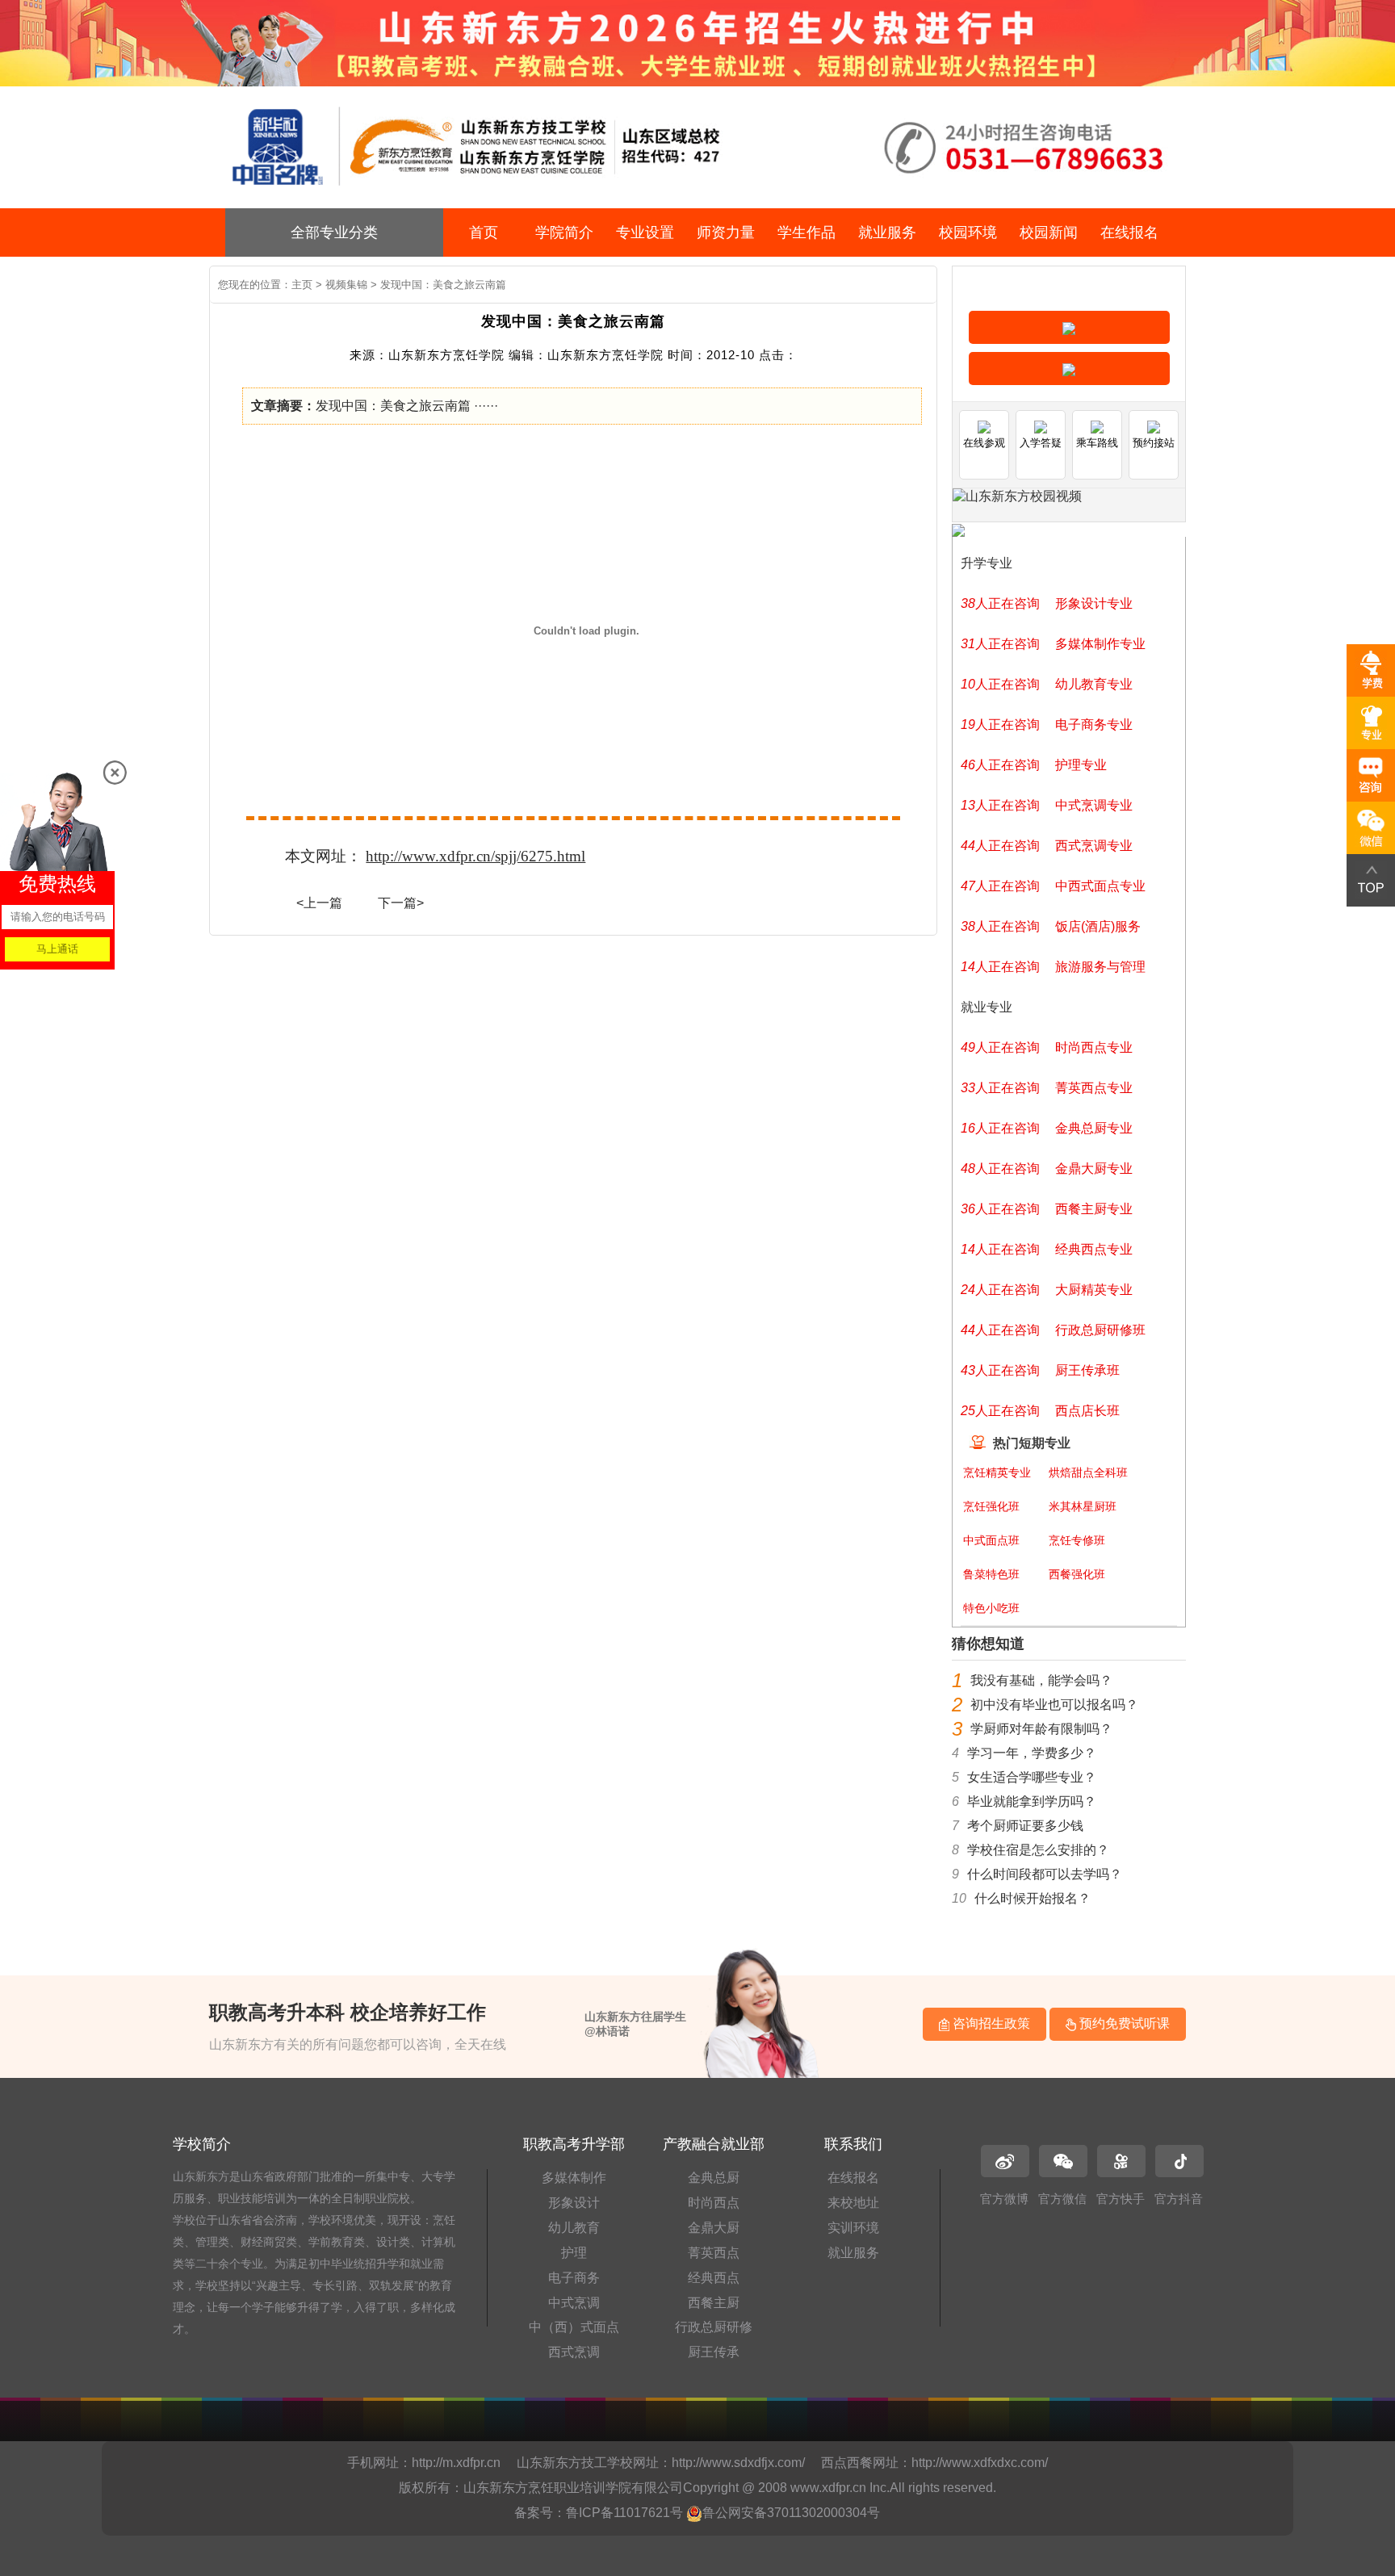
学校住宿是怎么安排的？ (1038, 1850)
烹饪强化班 (991, 1506)
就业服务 (887, 232)
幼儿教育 (574, 2228)
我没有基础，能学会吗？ (1041, 1680)
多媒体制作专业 (1100, 644)
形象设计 (574, 2203)
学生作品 (806, 232)
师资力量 (726, 232)
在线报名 (1129, 232)
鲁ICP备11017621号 (624, 2513)
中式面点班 (991, 1540)
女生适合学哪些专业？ (1032, 1777)
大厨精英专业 (1094, 1290)
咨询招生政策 (990, 2023)
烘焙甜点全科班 (1088, 1472)
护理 (574, 2253)
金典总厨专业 (1094, 1128)
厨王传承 (714, 2352)
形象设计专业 (1094, 603)
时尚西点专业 (1094, 1047)
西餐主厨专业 (1094, 1209)
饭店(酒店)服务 (1098, 926)
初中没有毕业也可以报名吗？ (1054, 1705)
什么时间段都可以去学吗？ (1045, 1874)
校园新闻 (1049, 232)
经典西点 (714, 2278)
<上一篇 (319, 903)
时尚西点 (714, 2203)
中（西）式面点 (574, 2327)
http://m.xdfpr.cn (456, 2463)
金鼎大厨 (714, 2228)
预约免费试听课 (1123, 2023)
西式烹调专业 (1094, 846)
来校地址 (853, 2203)
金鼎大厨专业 (1094, 1169)
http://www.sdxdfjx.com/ (738, 2463)
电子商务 (574, 2278)
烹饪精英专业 (997, 1472)
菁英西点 (714, 2253)
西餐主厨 (714, 2303)
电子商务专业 (1094, 725)
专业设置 (645, 232)
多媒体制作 (574, 2178)
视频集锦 (346, 285)
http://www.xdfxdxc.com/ (980, 2463)
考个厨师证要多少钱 (1025, 1826)
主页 (302, 285)
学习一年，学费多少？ (1032, 1753)
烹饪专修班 (1077, 1540)
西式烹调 (574, 2352)
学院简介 (564, 232)
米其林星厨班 (1083, 1506)
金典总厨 (714, 2178)
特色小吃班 (991, 1608)
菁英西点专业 (1094, 1088)
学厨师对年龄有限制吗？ (1041, 1729)
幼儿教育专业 (1094, 684)
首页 (484, 232)
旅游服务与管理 (1100, 967)
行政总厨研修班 (1100, 1330)
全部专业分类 (334, 232)
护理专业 (1081, 765)
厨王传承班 (1087, 1370)
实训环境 (853, 2228)
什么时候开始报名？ (1033, 1898)
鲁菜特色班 (991, 1574)
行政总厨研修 (714, 2327)
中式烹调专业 (1094, 805)
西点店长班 (1087, 1411)
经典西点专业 (1094, 1249)
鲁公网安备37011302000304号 (791, 2513)
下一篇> (401, 903)
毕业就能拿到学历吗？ (1032, 1801)
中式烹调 (574, 2303)
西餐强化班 (1077, 1574)
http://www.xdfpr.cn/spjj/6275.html (475, 856)
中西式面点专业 (1100, 886)
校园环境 (968, 232)
